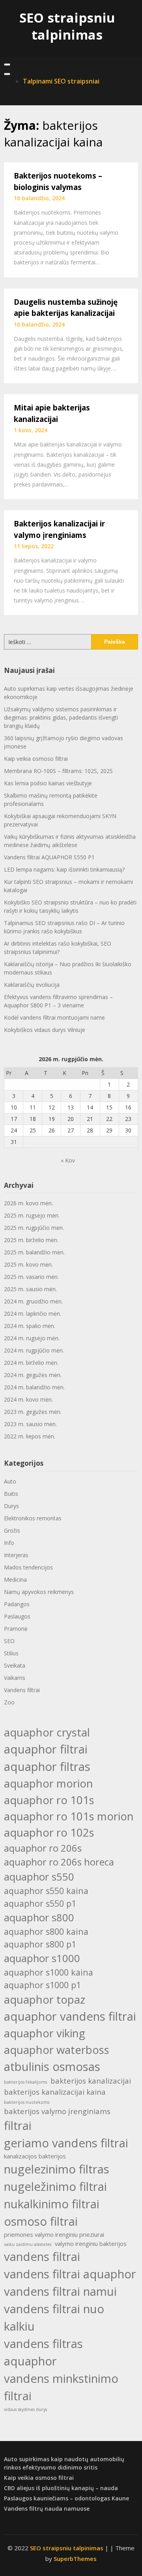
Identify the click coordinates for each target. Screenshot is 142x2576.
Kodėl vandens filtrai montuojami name (54, 1017)
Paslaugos (17, 1616)
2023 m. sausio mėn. (30, 1424)
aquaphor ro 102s (49, 1832)
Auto (10, 1481)
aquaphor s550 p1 (40, 1903)
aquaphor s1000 (42, 1958)
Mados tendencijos (28, 1567)
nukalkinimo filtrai (52, 2204)
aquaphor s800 (39, 1917)
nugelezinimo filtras (57, 2169)
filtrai (18, 2126)
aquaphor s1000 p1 (42, 1985)
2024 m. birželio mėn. (31, 1363)
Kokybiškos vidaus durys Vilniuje (45, 1030)
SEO (9, 1641)
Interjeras (16, 1555)
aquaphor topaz (45, 1999)
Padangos (17, 1604)
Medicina (15, 1580)
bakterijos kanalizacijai (91, 2081)
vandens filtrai (42, 2257)
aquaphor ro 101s (49, 1800)
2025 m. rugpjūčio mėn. (34, 1228)
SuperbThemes (75, 2559)
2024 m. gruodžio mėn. (33, 1301)
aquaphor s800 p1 (40, 1944)
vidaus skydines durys (25, 2409)
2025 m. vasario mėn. (31, 1277)
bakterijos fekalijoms (25, 2082)
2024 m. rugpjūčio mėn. (34, 1350)
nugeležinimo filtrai (55, 2187)
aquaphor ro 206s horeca (59, 1862)
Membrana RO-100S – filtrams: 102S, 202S (58, 771)
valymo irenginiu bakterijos (91, 2244)
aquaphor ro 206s (43, 1848)
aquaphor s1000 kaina (49, 1972)
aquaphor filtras (47, 1767)
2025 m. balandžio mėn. (34, 1252)
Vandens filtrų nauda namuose (47, 2509)
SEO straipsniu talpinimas (67, 26)
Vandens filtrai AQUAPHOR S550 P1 (49, 857)
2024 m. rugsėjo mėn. (32, 1338)
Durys (11, 1506)
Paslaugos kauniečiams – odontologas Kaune (66, 2498)
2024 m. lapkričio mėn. (33, 1314)
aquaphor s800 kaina (46, 1931)
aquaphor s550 (39, 1877)
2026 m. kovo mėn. (28, 1203)
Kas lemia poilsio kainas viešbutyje (48, 783)
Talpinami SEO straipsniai (61, 81)
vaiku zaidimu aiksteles (28, 2244)
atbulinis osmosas (52, 2067)
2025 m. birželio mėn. (31, 1240)
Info (9, 1543)
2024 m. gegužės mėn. (33, 1375)
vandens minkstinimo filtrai (61, 2387)
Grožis (12, 1530)
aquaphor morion (49, 1783)
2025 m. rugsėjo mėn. (32, 1215)
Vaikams (15, 1678)
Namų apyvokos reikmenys (39, 1592)
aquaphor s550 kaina (46, 1891)
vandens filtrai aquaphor (70, 2274)
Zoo (9, 1702)
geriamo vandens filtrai (66, 2143)
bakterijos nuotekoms (27, 2102)
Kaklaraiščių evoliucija (32, 985)
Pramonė (16, 1629)
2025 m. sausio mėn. (30, 1289)
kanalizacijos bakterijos (35, 2156)
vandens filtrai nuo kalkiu (54, 2318)
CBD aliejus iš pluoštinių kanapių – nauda (61, 2488)
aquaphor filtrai (46, 1749)
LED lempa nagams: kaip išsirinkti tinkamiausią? (64, 869)
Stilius (11, 1653)
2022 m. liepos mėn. (30, 1436)
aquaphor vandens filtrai (70, 2016)
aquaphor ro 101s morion (69, 1816)
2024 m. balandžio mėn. (34, 1387)
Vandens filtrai (22, 1690)
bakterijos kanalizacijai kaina (55, 2092)
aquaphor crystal (47, 1732)
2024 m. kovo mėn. (28, 1399)
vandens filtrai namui (60, 2291)
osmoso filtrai (41, 2221)
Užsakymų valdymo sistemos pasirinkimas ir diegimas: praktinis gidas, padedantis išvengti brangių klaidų (61, 717)
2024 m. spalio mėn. (30, 1326)
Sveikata (15, 1665)
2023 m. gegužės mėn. (33, 1412)
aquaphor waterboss (57, 2050)
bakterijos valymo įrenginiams (57, 2111)
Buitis (11, 1494)
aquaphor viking (45, 2033)
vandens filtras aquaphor (43, 2352)
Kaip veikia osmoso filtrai (36, 759)
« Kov (68, 1160)
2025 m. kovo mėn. (28, 1264)
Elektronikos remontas (33, 1518)
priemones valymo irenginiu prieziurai (54, 2234)
